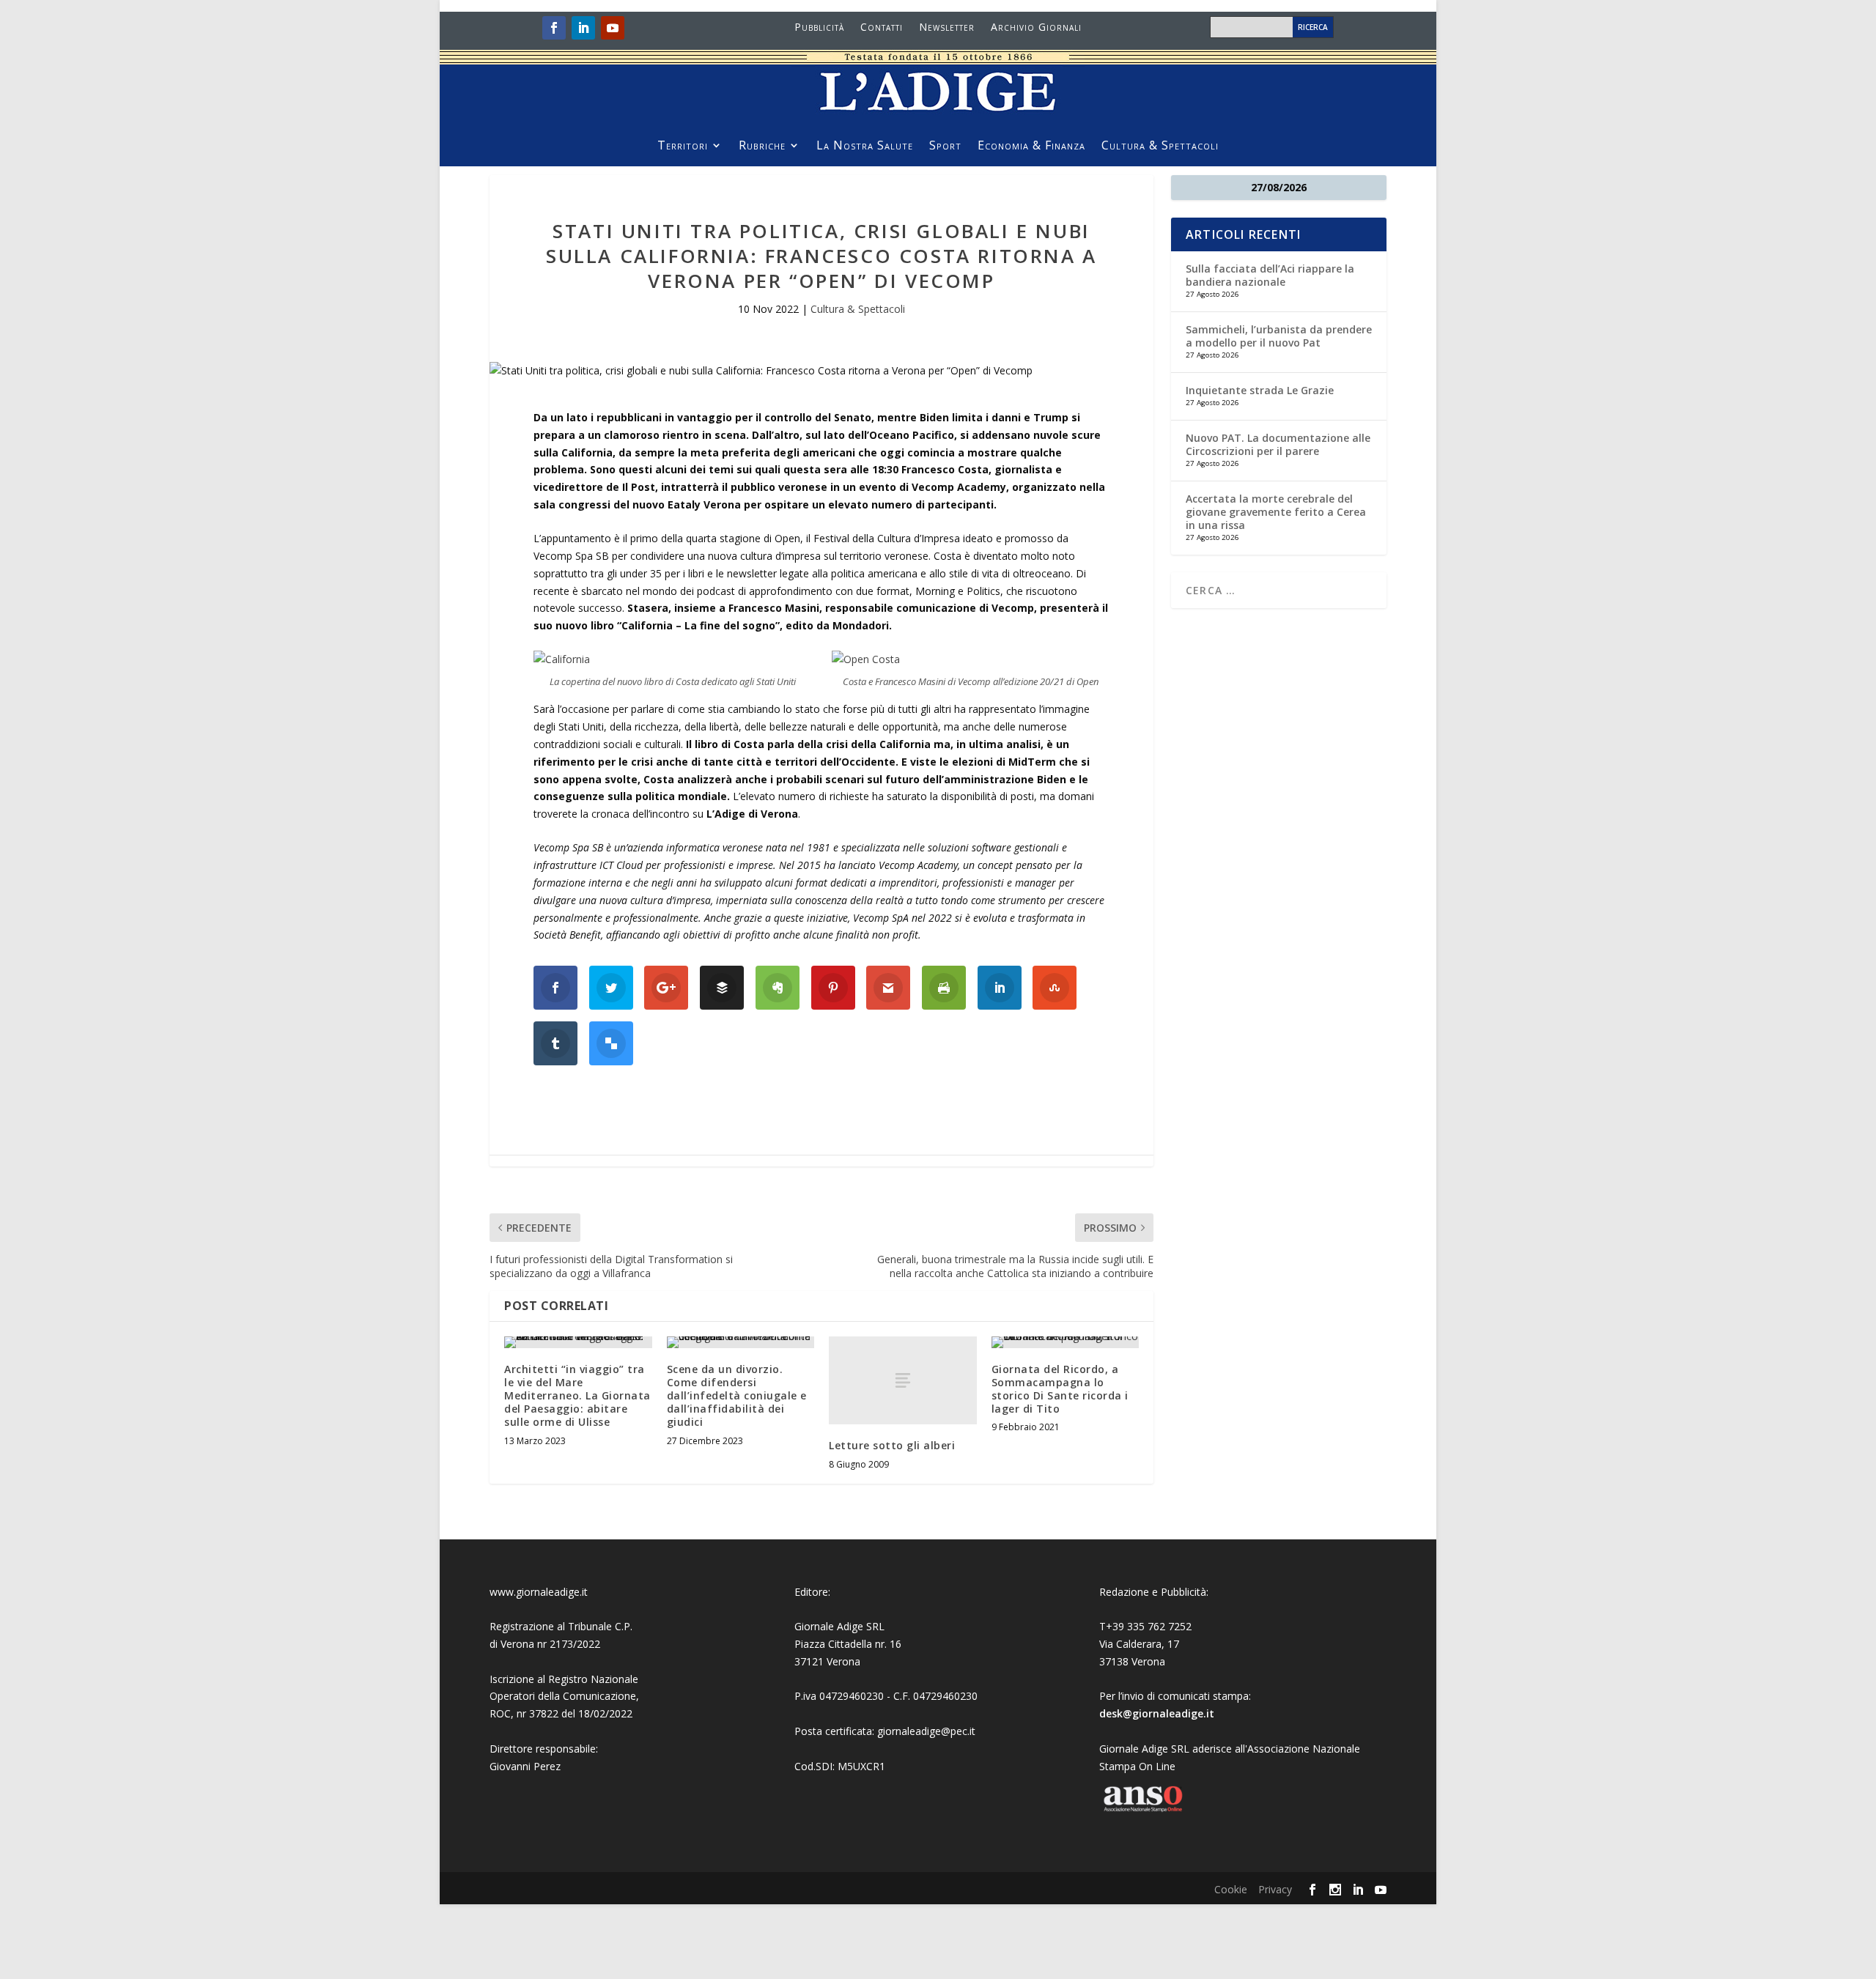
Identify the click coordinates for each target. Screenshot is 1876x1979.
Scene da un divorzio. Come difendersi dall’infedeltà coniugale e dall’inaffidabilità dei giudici (737, 1396)
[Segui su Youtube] (613, 28)
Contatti (882, 28)
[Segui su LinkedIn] (583, 28)
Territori (683, 147)
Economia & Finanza (1031, 147)
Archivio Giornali (1036, 28)
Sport (945, 147)
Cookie (1231, 1889)
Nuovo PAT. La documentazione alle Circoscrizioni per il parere (1278, 444)
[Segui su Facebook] (554, 28)
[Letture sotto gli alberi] (903, 1381)
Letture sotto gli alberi (892, 1445)
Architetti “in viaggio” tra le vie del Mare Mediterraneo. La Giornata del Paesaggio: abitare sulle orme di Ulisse (577, 1396)
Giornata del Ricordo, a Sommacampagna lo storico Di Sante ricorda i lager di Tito (1060, 1389)
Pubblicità (819, 28)
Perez (547, 1766)
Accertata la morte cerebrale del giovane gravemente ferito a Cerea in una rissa (1276, 512)
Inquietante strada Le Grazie (1260, 390)
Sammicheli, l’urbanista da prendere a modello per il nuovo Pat (1279, 336)
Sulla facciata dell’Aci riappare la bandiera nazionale (1270, 275)
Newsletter (947, 28)
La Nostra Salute (865, 147)
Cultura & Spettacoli (1160, 147)
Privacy (1275, 1889)
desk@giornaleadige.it (1157, 1713)
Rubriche (762, 147)
